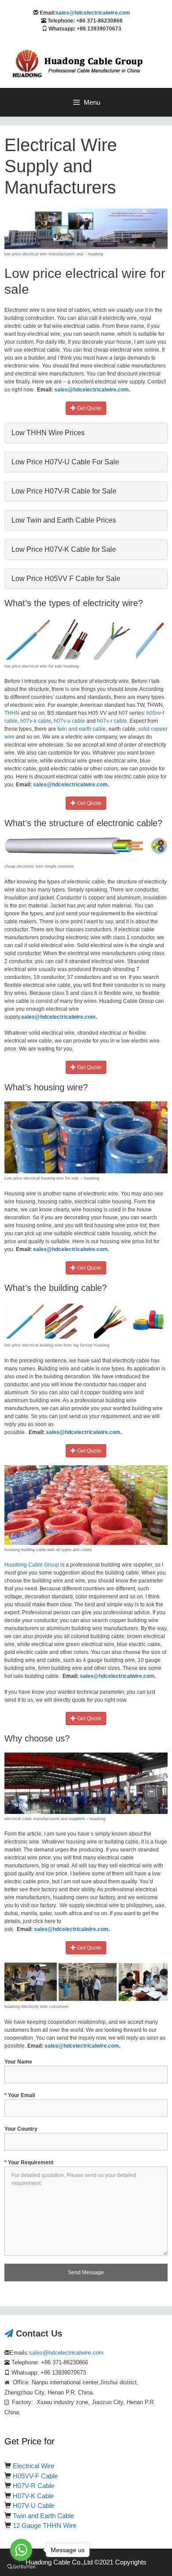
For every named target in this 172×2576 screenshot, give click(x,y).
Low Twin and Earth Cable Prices (64, 520)
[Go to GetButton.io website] (21, 2567)
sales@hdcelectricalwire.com (93, 13)
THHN (12, 713)
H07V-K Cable (33, 2496)
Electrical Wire (34, 2466)
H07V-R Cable (34, 2486)
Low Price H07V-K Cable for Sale (64, 549)
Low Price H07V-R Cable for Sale (64, 491)
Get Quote (89, 408)
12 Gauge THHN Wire (45, 2525)
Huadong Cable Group (32, 1565)
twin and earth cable (82, 729)
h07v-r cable (112, 721)
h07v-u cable (69, 721)
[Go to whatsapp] (21, 2550)
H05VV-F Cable (35, 2476)
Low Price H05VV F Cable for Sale (66, 579)
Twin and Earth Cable (43, 2516)
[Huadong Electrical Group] (82, 64)
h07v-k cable (36, 721)
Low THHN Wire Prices (48, 433)
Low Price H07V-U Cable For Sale (65, 462)
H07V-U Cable (34, 2506)
